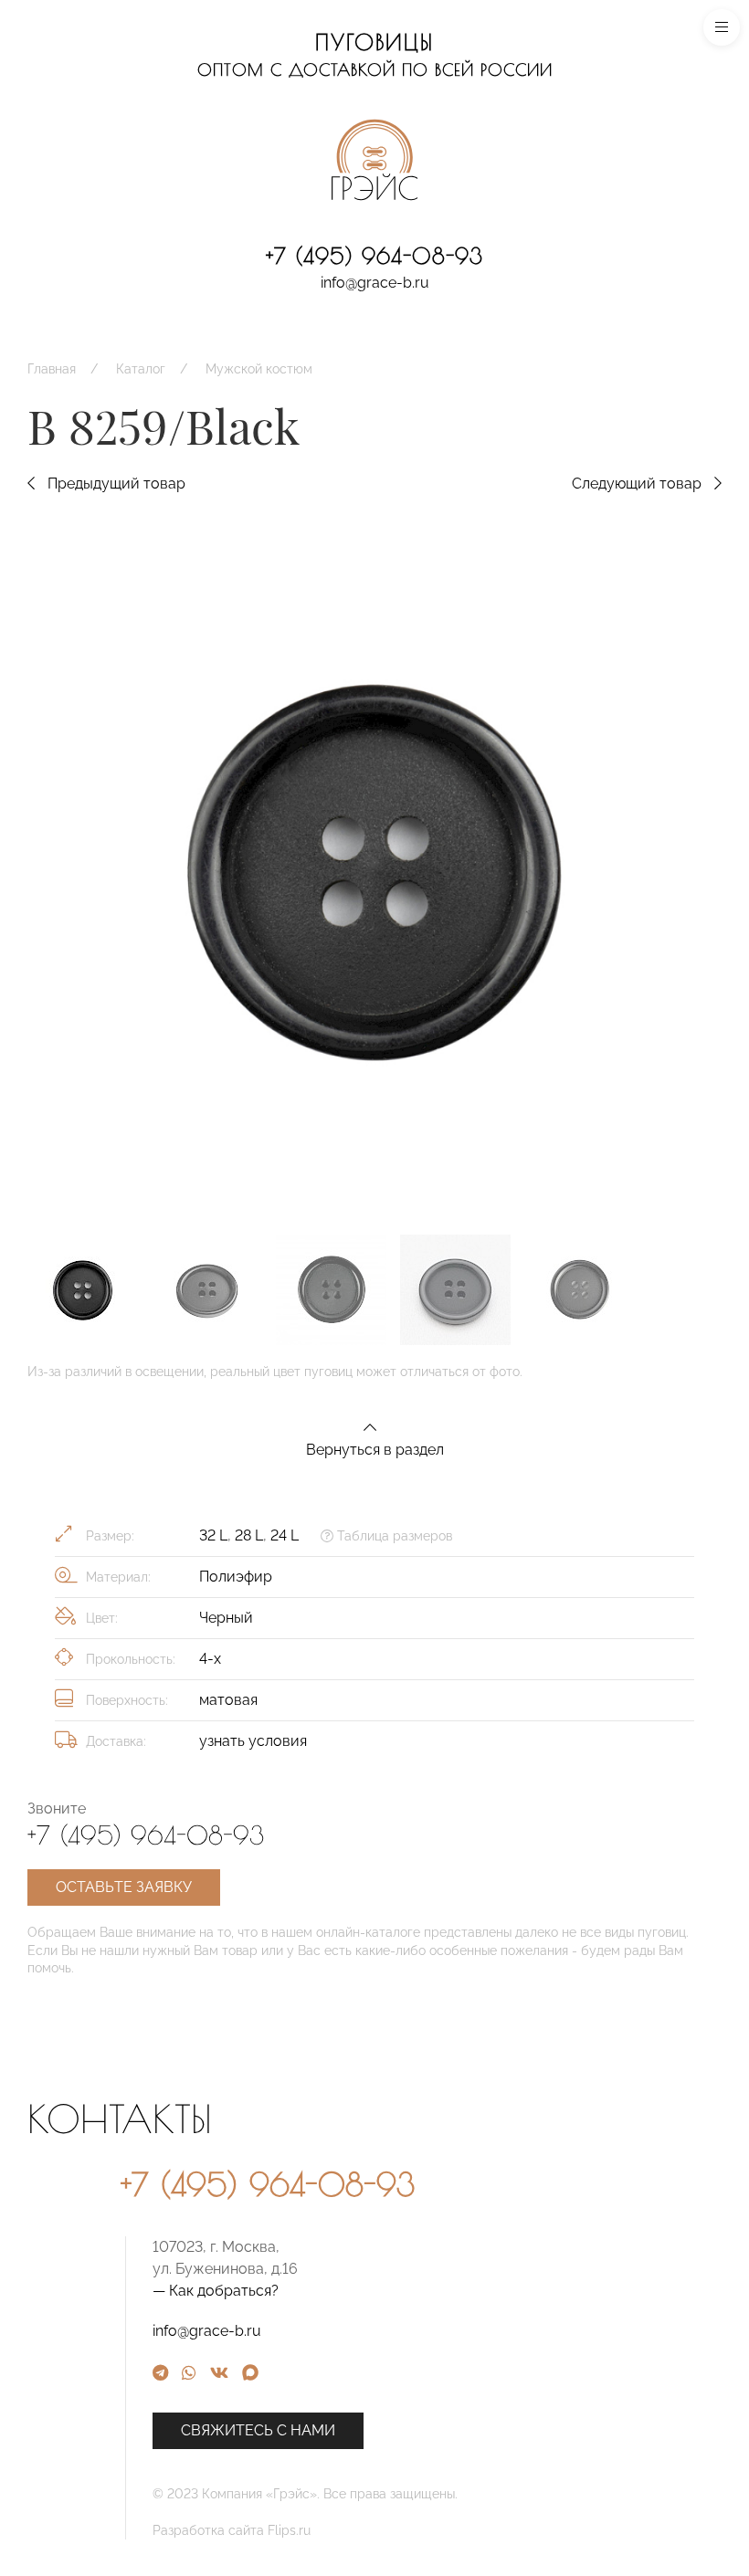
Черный (226, 1618)
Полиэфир (236, 1577)
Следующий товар (638, 484)
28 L (249, 1535)
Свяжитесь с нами (258, 2430)
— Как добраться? (216, 2291)
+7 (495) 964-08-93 (374, 256)
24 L (285, 1535)
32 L (213, 1535)
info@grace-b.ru (375, 283)
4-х (210, 1659)
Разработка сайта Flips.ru (232, 2530)
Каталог (141, 369)
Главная (52, 369)
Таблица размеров (393, 1536)
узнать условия (253, 1741)
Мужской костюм (259, 369)
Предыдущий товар (115, 484)
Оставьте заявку (124, 1887)
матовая (228, 1700)
